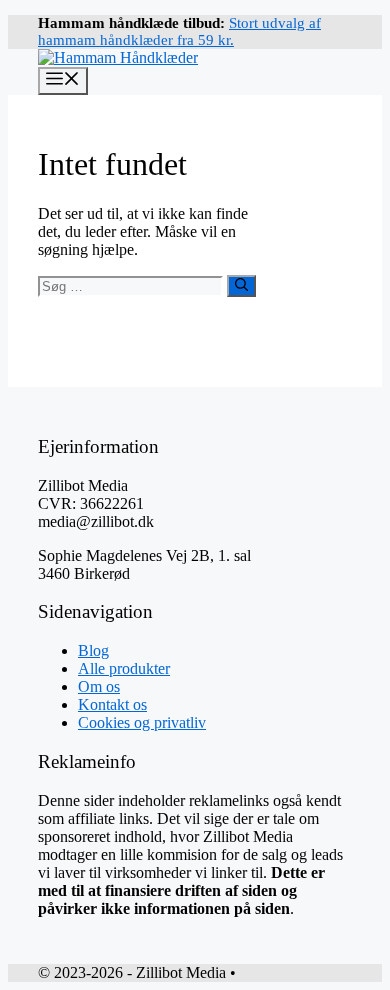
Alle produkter (124, 668)
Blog (93, 650)
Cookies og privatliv (142, 722)
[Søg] (241, 286)
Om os (99, 686)
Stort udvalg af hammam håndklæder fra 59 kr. (179, 31)
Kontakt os (112, 704)
